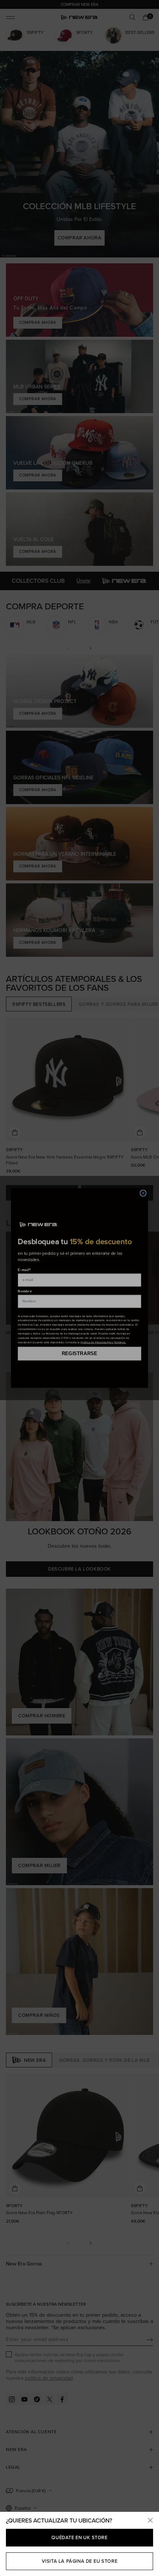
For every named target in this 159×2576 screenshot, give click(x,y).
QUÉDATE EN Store (79, 2537)
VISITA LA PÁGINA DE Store (80, 2561)
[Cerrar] (150, 2521)
